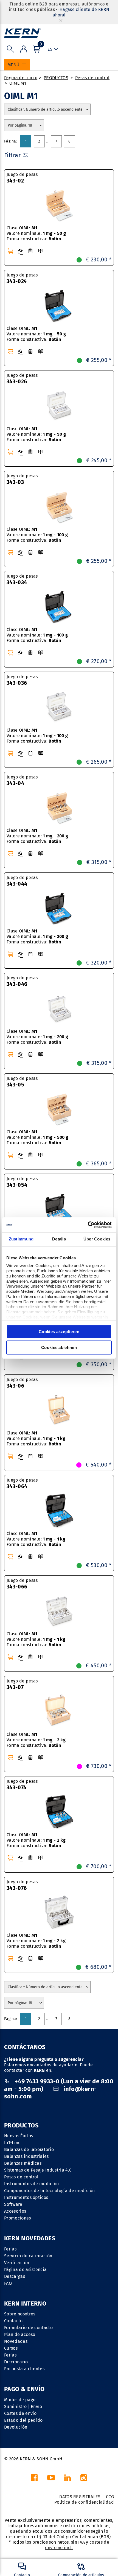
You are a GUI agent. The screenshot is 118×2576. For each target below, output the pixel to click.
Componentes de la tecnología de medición (50, 2191)
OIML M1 (18, 83)
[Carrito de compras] (10, 251)
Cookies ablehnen (59, 1347)
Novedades (16, 2341)
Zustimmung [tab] (21, 1239)
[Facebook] (34, 2479)
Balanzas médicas (23, 2163)
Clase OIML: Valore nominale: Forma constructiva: (36, 233)
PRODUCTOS (56, 78)
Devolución (16, 2427)
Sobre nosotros (20, 2314)
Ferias (10, 2249)
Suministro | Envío (23, 2407)
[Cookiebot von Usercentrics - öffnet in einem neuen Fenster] (88, 1225)
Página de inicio (21, 78)
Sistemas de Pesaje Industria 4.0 (38, 2170)
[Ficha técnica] (30, 251)
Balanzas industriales (26, 2156)
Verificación (17, 2263)
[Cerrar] (61, 20)
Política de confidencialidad (84, 2502)
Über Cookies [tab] (97, 1239)
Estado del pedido (23, 2420)
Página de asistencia (25, 2270)
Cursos (11, 2348)
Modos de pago (20, 2400)
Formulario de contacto (28, 2328)
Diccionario (16, 2362)
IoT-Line (12, 2143)
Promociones (18, 2218)
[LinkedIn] (68, 2479)
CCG (110, 2497)
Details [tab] (59, 1239)
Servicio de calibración (28, 2256)
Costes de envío (20, 2413)
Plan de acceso (20, 2334)
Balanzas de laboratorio (29, 2149)
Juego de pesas (22, 178)
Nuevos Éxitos (19, 2136)
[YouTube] (51, 2479)
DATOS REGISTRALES (80, 2497)
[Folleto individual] (41, 251)
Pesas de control (92, 78)
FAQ (8, 2283)
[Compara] (21, 252)
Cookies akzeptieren (59, 1332)
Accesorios (15, 2211)
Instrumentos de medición (32, 2184)
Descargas (15, 2276)
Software (13, 2204)
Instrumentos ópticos (26, 2197)
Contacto (13, 2321)
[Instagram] (84, 2479)
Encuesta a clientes (24, 2369)
